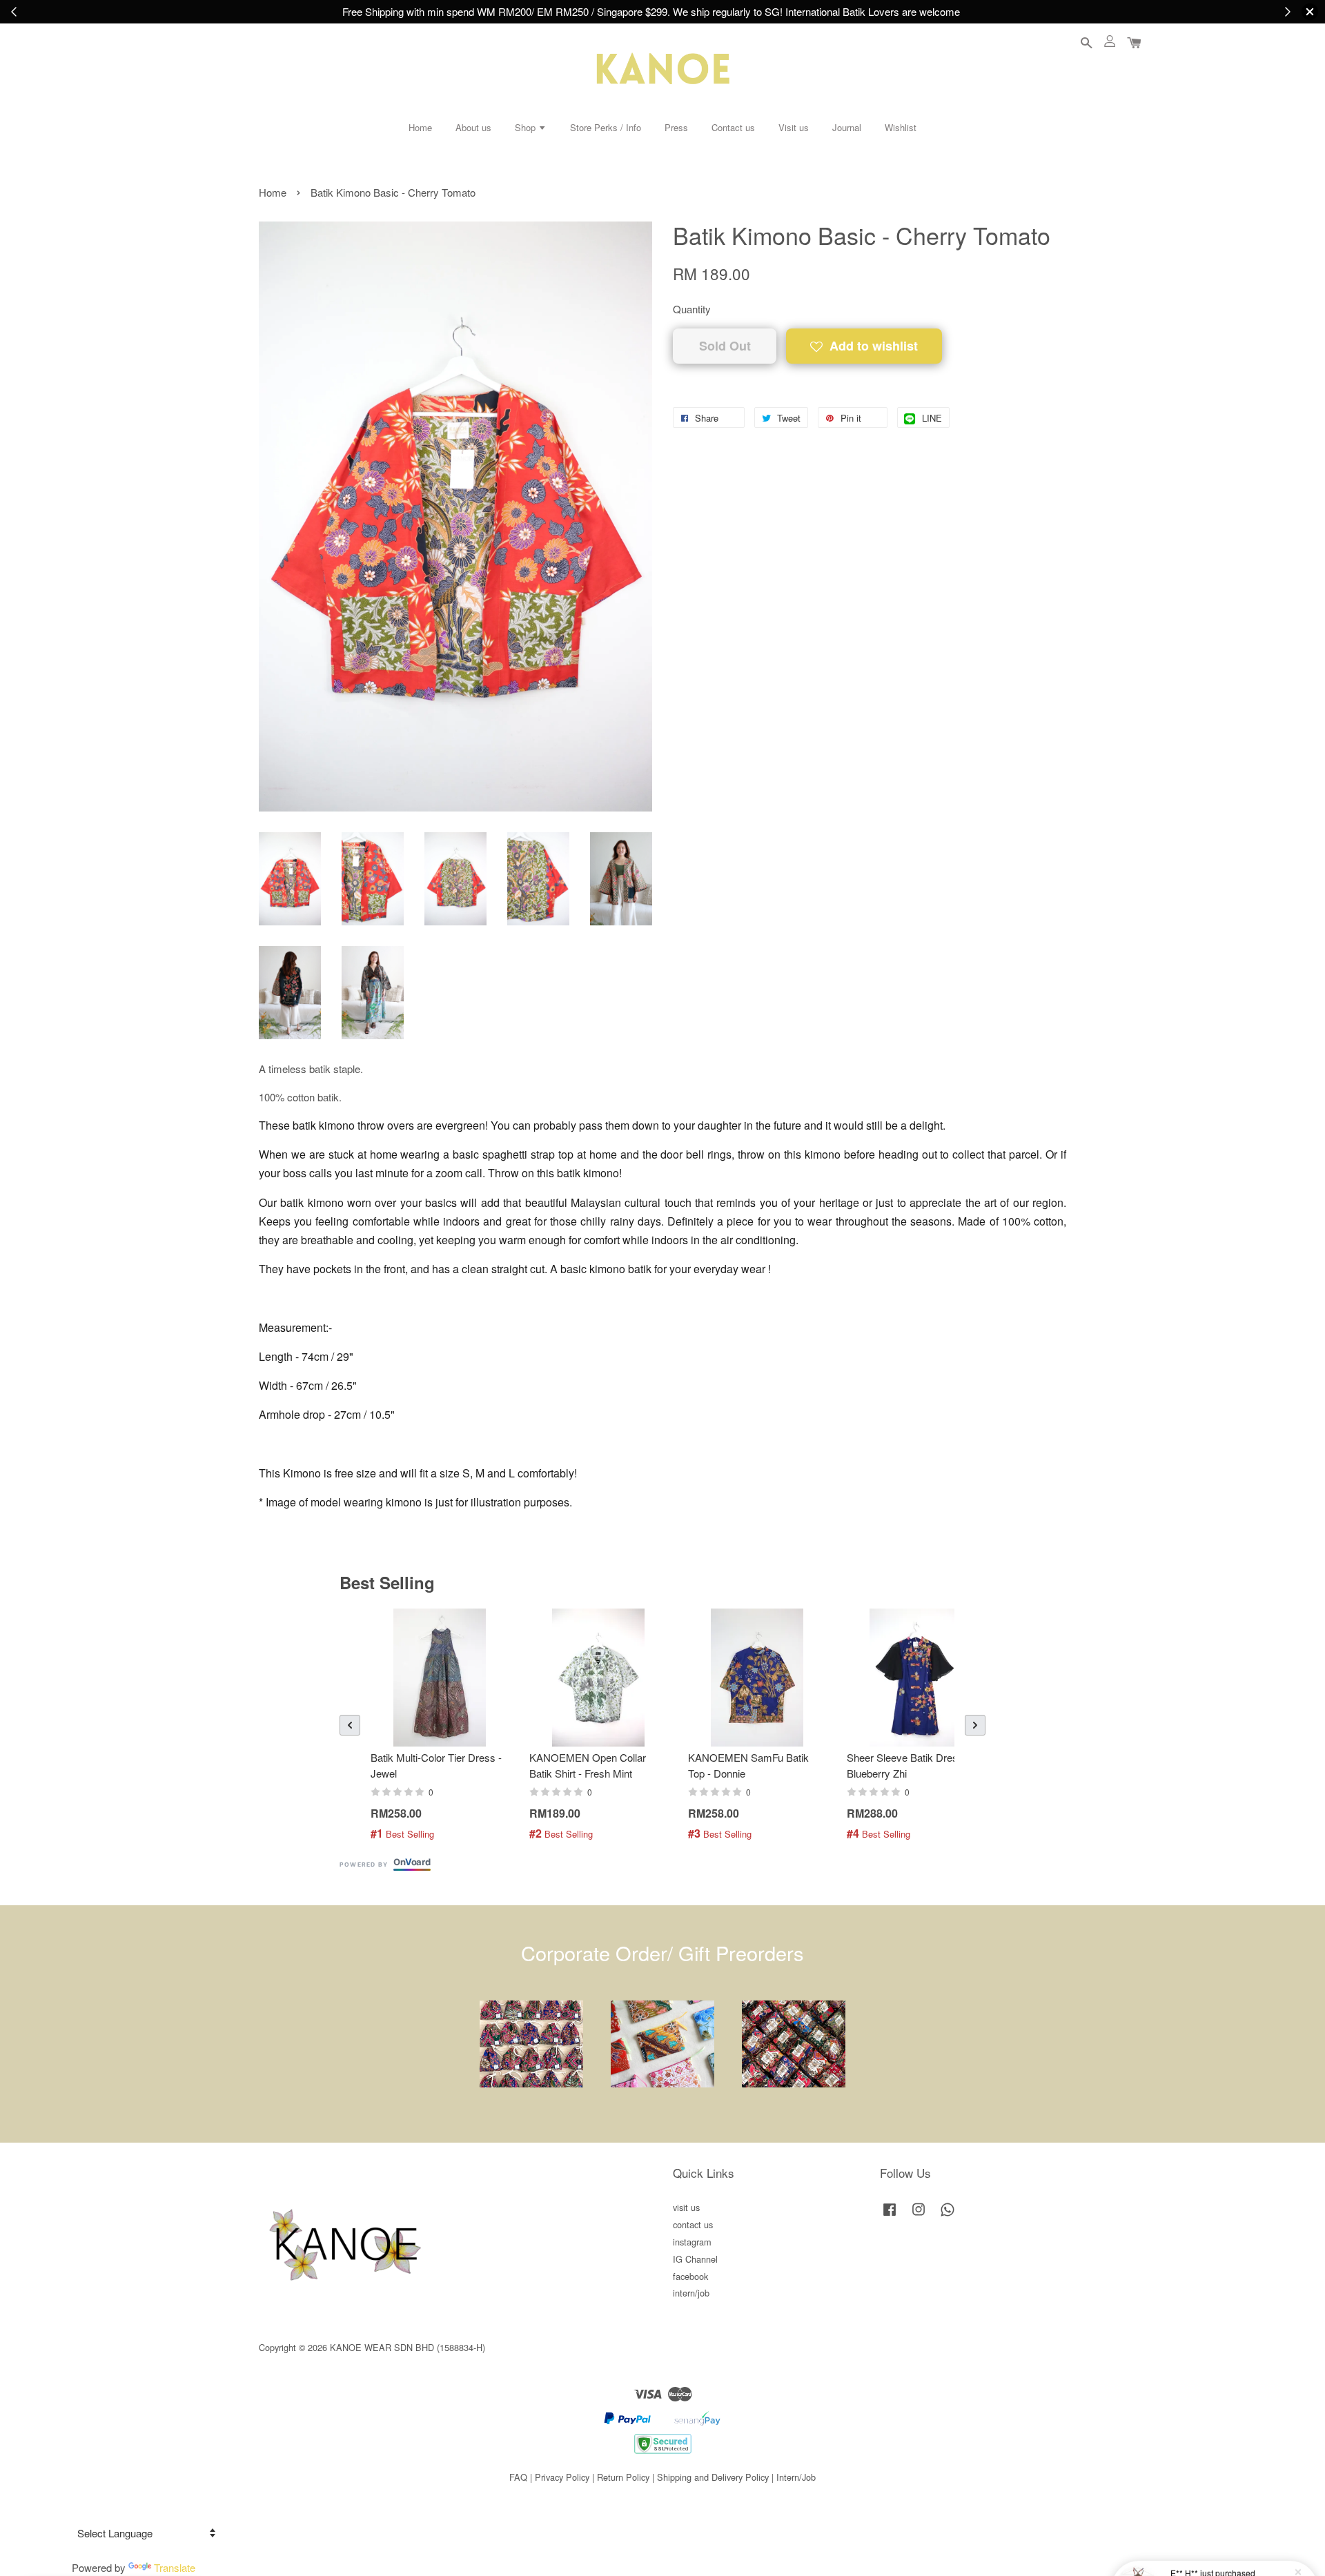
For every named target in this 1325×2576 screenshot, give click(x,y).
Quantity (692, 309)
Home (420, 127)
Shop (527, 127)
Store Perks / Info (606, 127)
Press (676, 127)
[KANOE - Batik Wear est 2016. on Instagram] (919, 2215)
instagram (692, 2242)
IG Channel (695, 2259)
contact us (693, 2224)
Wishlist (901, 127)
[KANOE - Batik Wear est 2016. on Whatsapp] (948, 2215)
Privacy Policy (562, 2477)
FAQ (518, 2477)
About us (473, 127)
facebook (690, 2276)
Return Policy (623, 2477)
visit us (686, 2207)
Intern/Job (796, 2477)
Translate (175, 2567)
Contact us (733, 127)
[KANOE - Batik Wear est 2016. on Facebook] (890, 2215)
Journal (847, 127)
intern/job (691, 2293)
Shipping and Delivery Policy (713, 2477)
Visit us (794, 127)
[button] (350, 1725)
